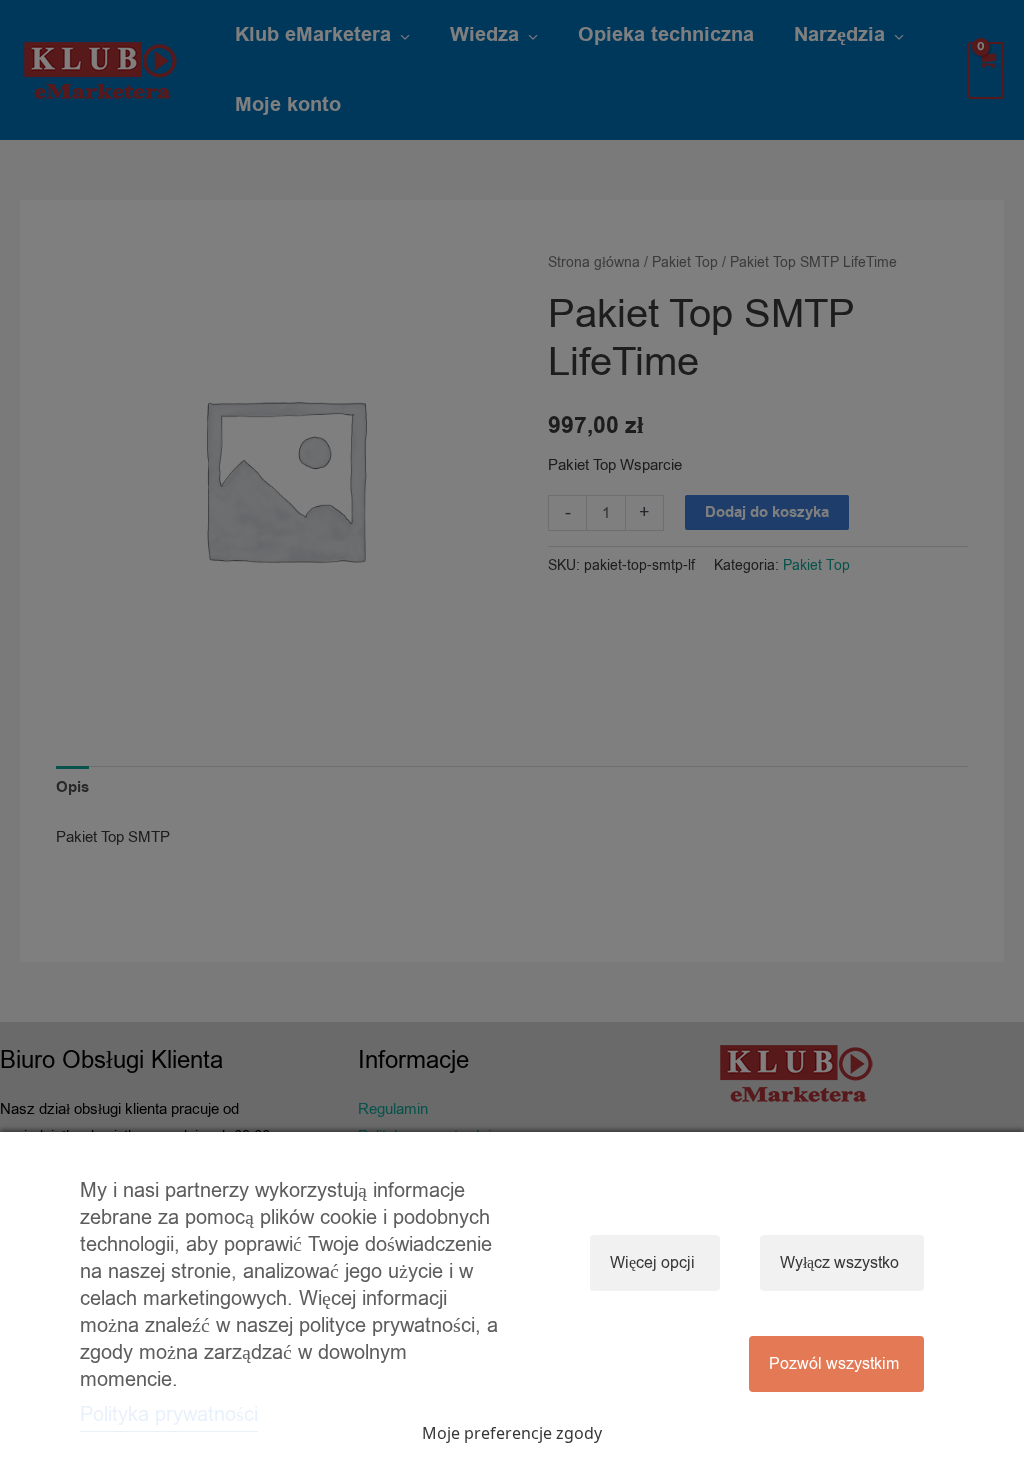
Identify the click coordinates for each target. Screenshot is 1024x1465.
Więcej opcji (652, 1263)
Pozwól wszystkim (834, 1364)
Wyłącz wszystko (839, 1263)
